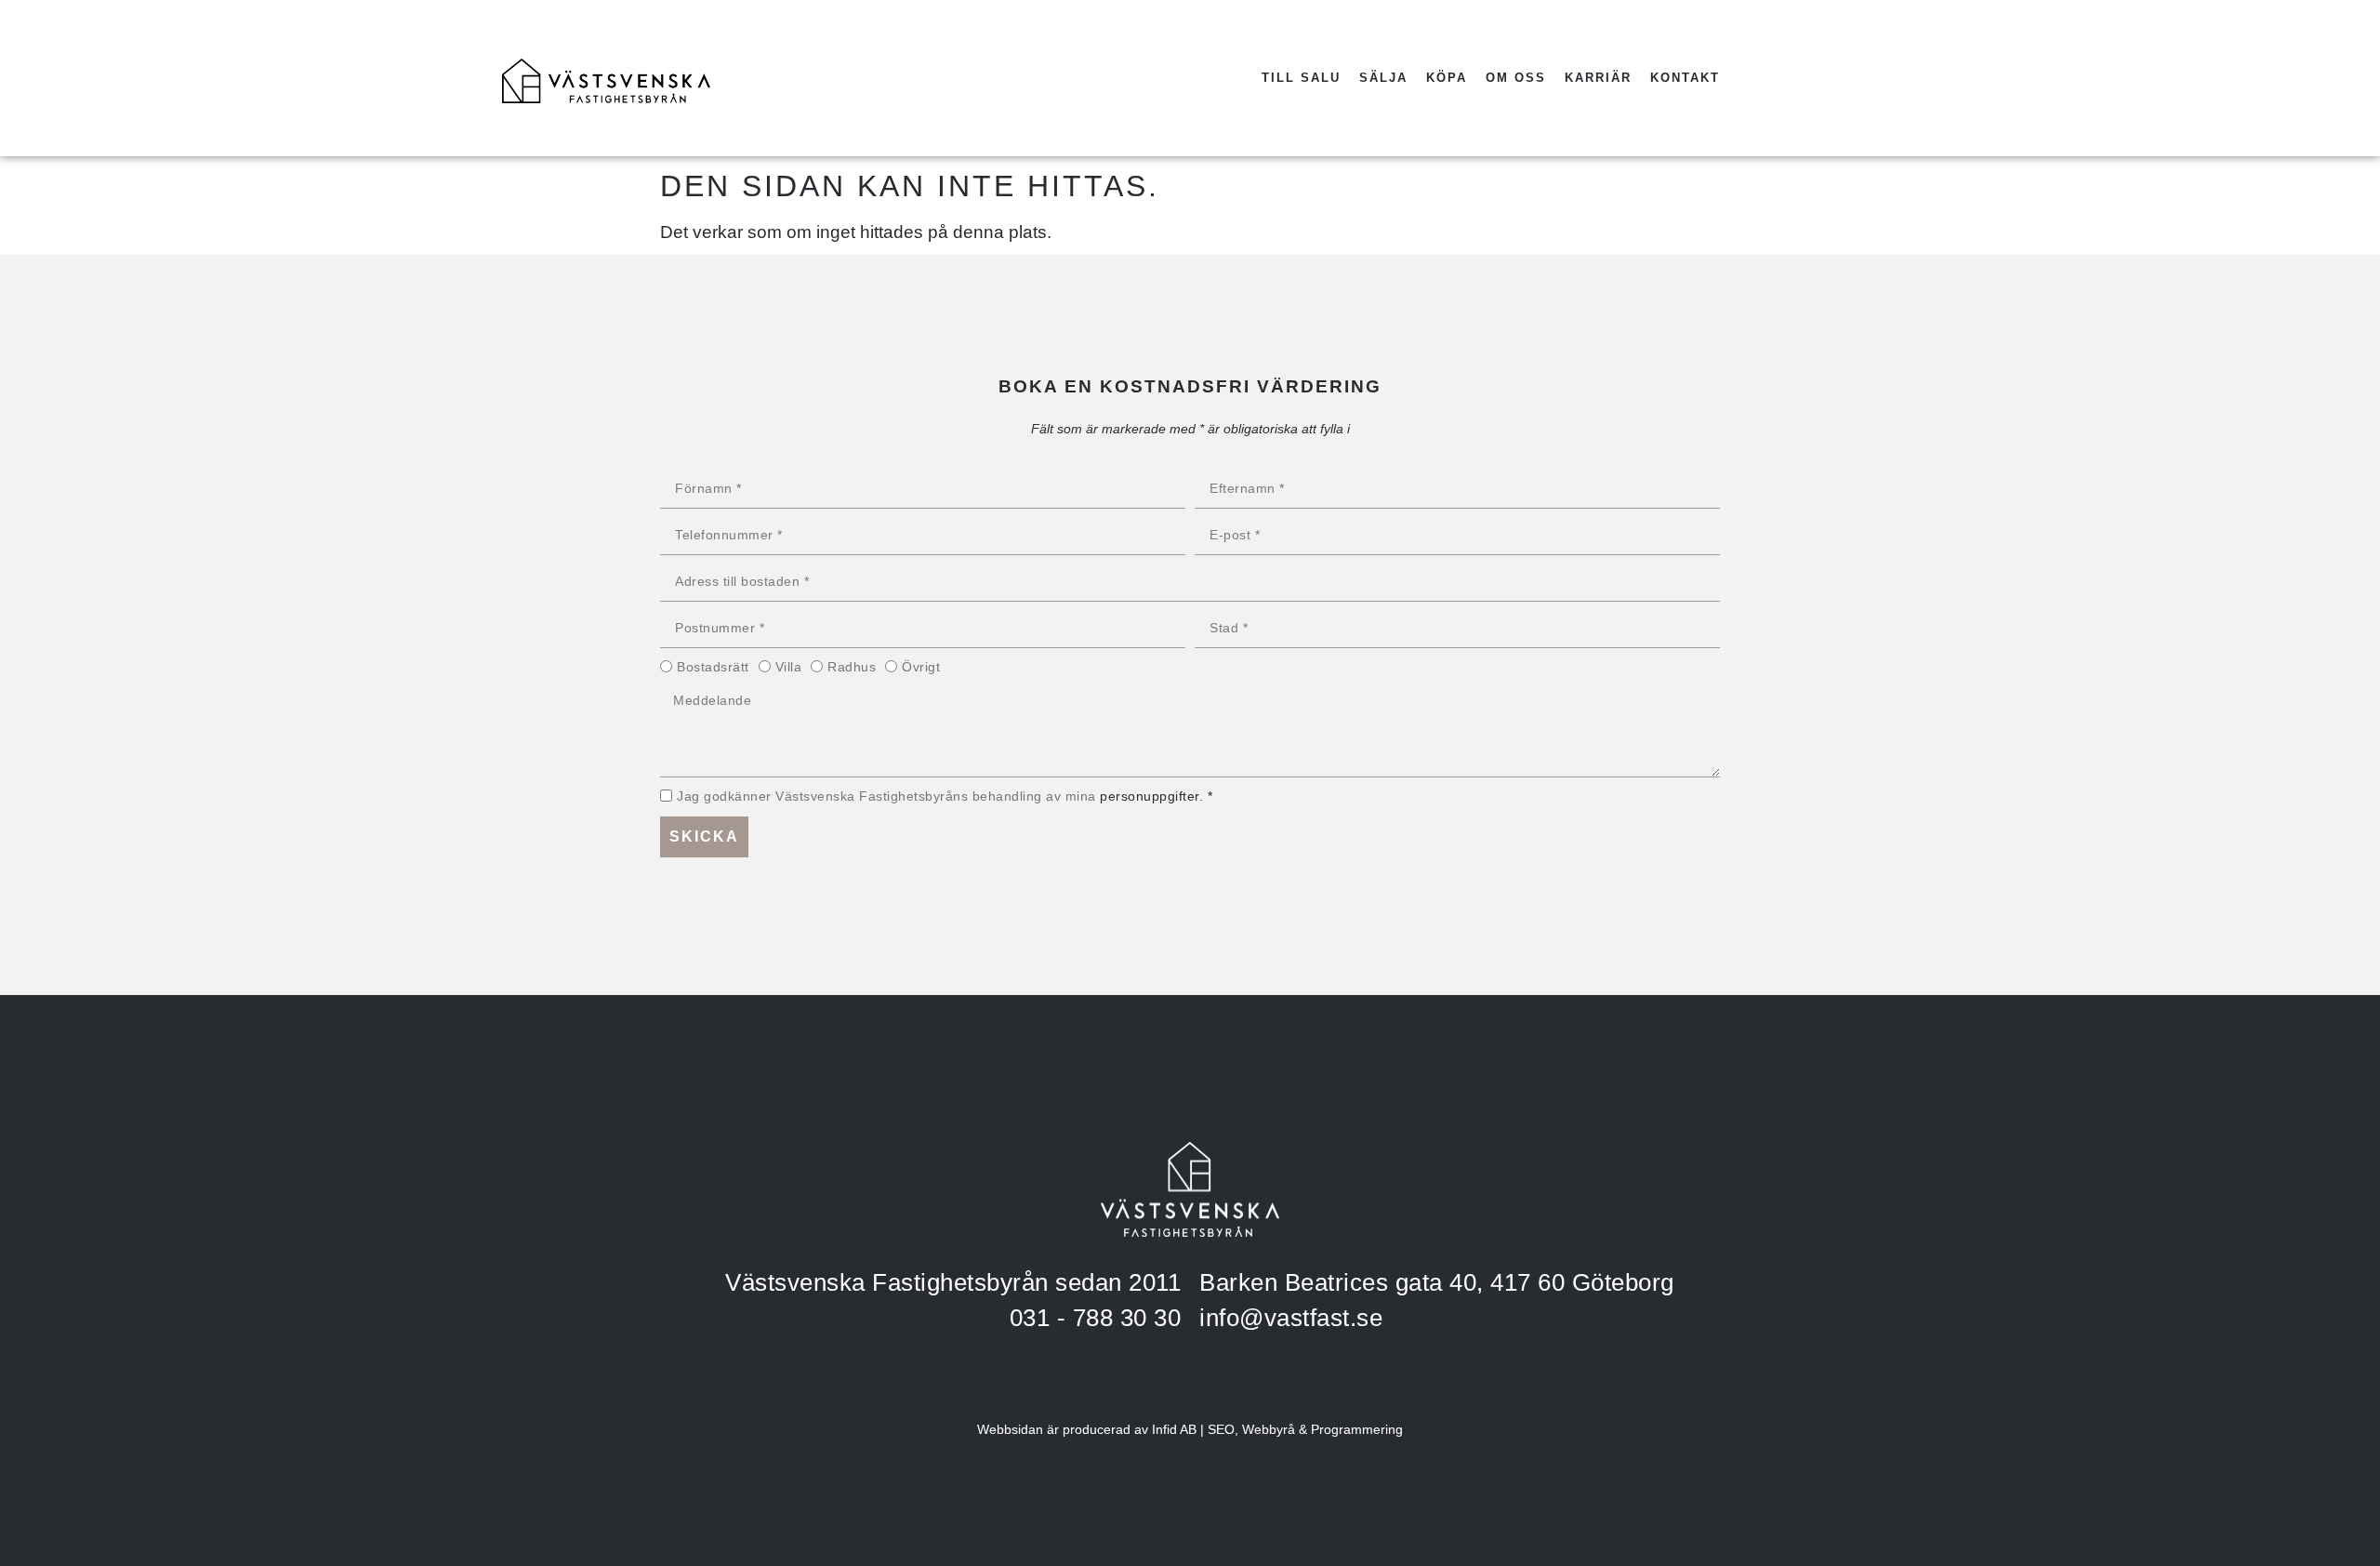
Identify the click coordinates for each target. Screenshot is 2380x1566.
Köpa (1447, 78)
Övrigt (921, 667)
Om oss (1516, 78)
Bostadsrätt (713, 667)
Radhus (852, 667)
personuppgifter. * (1156, 796)
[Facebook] (1782, 78)
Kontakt (1685, 78)
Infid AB (1174, 1429)
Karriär (1598, 78)
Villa (789, 667)
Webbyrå (1269, 1429)
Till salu (1301, 78)
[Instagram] (1833, 78)
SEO (1221, 1429)
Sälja (1383, 78)
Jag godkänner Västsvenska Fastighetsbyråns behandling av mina (945, 796)
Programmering (1357, 1429)
